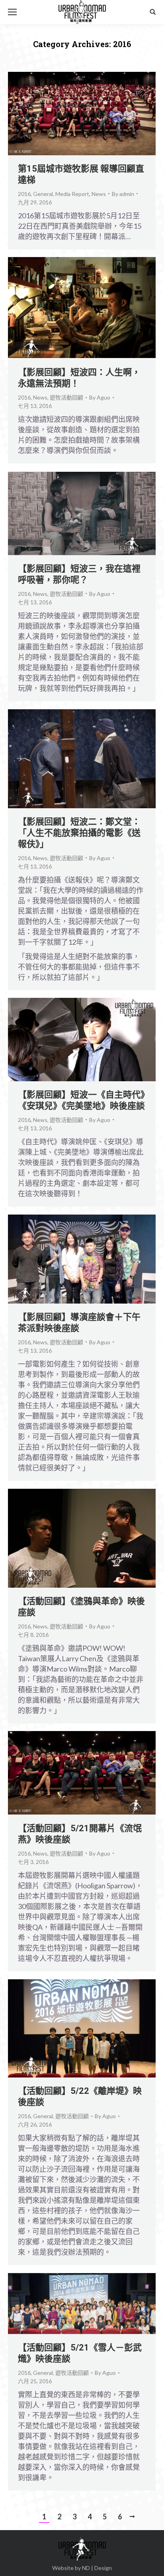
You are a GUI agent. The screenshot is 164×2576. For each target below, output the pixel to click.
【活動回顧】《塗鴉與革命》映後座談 (81, 1607)
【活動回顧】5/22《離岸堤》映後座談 (80, 2096)
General (43, 194)
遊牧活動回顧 (66, 397)
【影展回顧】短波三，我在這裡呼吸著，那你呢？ (79, 574)
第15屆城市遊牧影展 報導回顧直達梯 (81, 174)
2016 (24, 194)
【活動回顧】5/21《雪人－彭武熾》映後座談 (80, 2353)
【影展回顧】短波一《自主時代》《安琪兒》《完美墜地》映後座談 (81, 1100)
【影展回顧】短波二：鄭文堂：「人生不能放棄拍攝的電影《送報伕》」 (79, 833)
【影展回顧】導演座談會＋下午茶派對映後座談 (79, 1323)
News (99, 194)
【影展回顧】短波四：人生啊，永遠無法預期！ (79, 378)
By (123, 194)
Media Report (72, 194)
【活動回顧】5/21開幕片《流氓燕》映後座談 (80, 1834)
